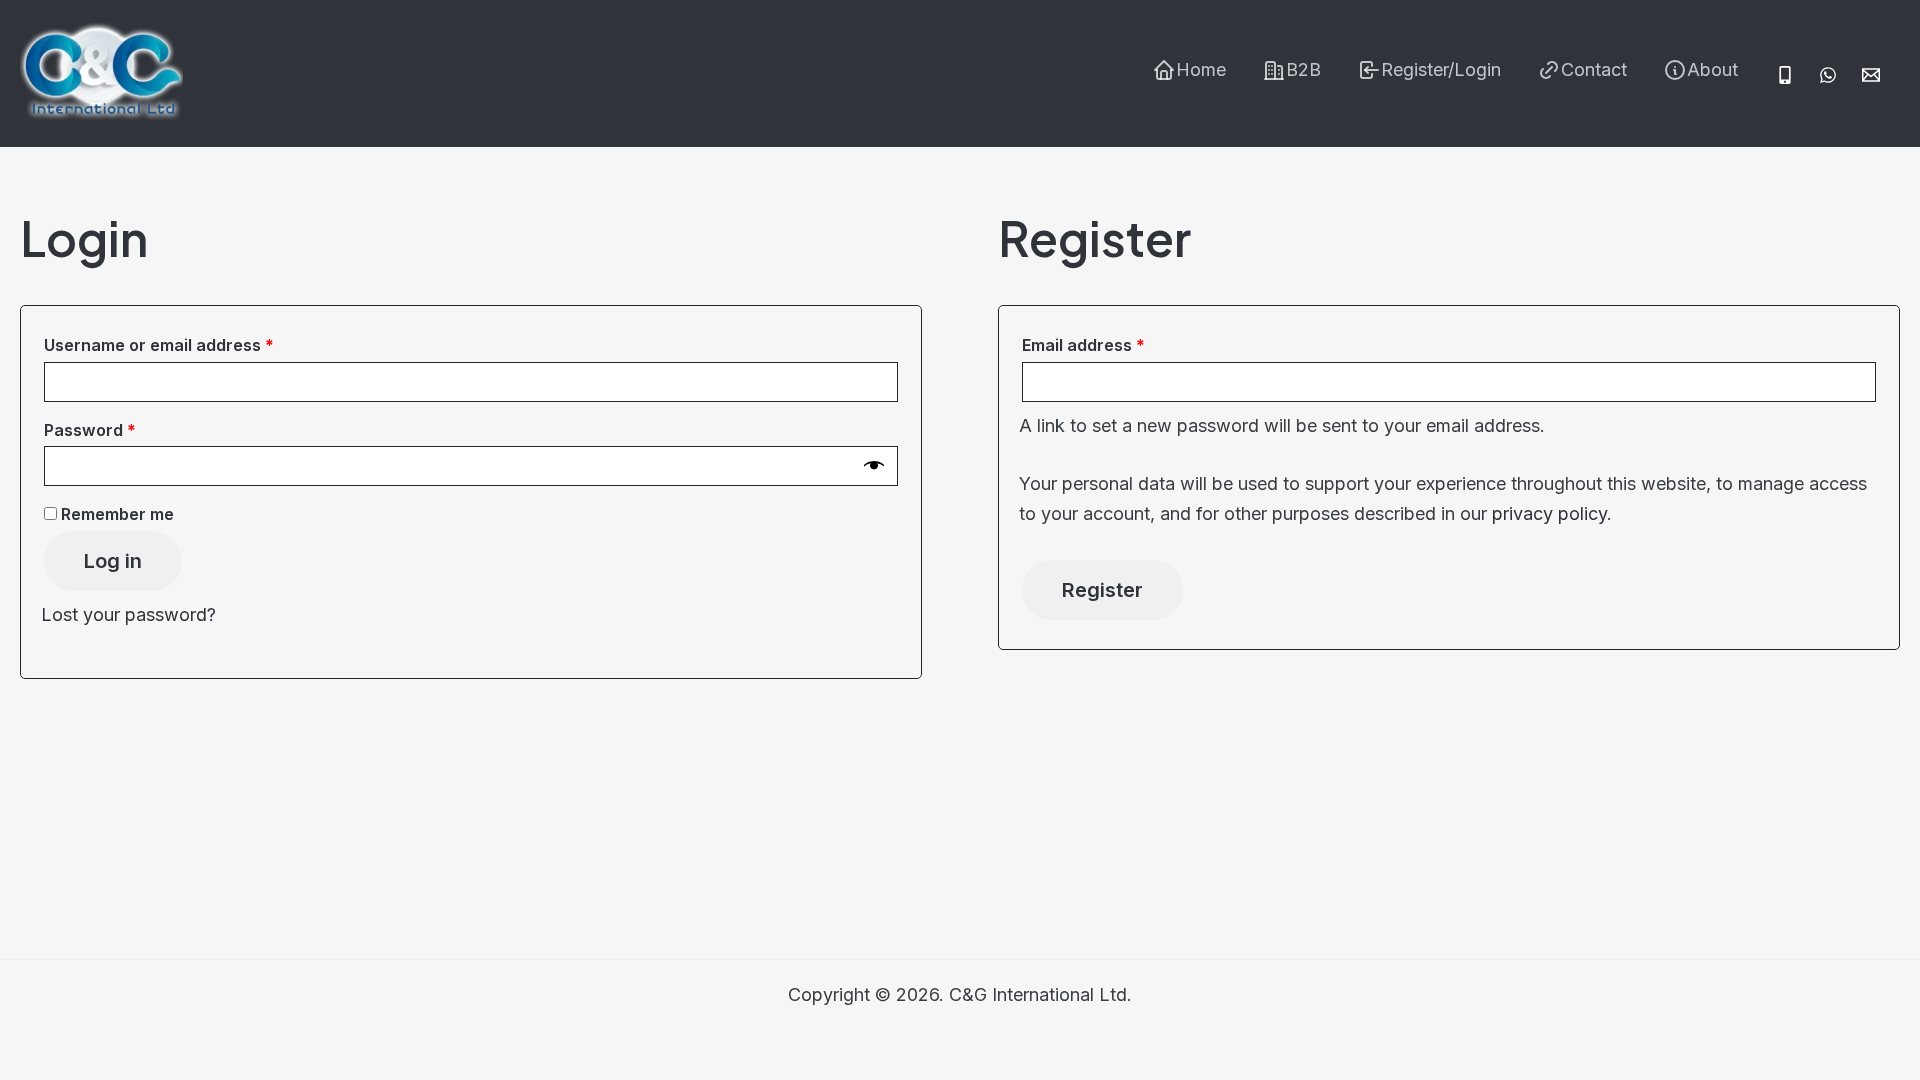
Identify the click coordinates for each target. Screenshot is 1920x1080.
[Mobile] (1785, 75)
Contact (1594, 69)
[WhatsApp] (1828, 75)
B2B (1303, 69)
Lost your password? (128, 614)
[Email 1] (1871, 75)
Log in (113, 561)
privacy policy (1549, 513)
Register (1102, 590)
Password (125, 429)
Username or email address (194, 344)
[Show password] (874, 466)
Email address (1118, 344)
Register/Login (1441, 69)
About (1712, 69)
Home (1201, 69)
